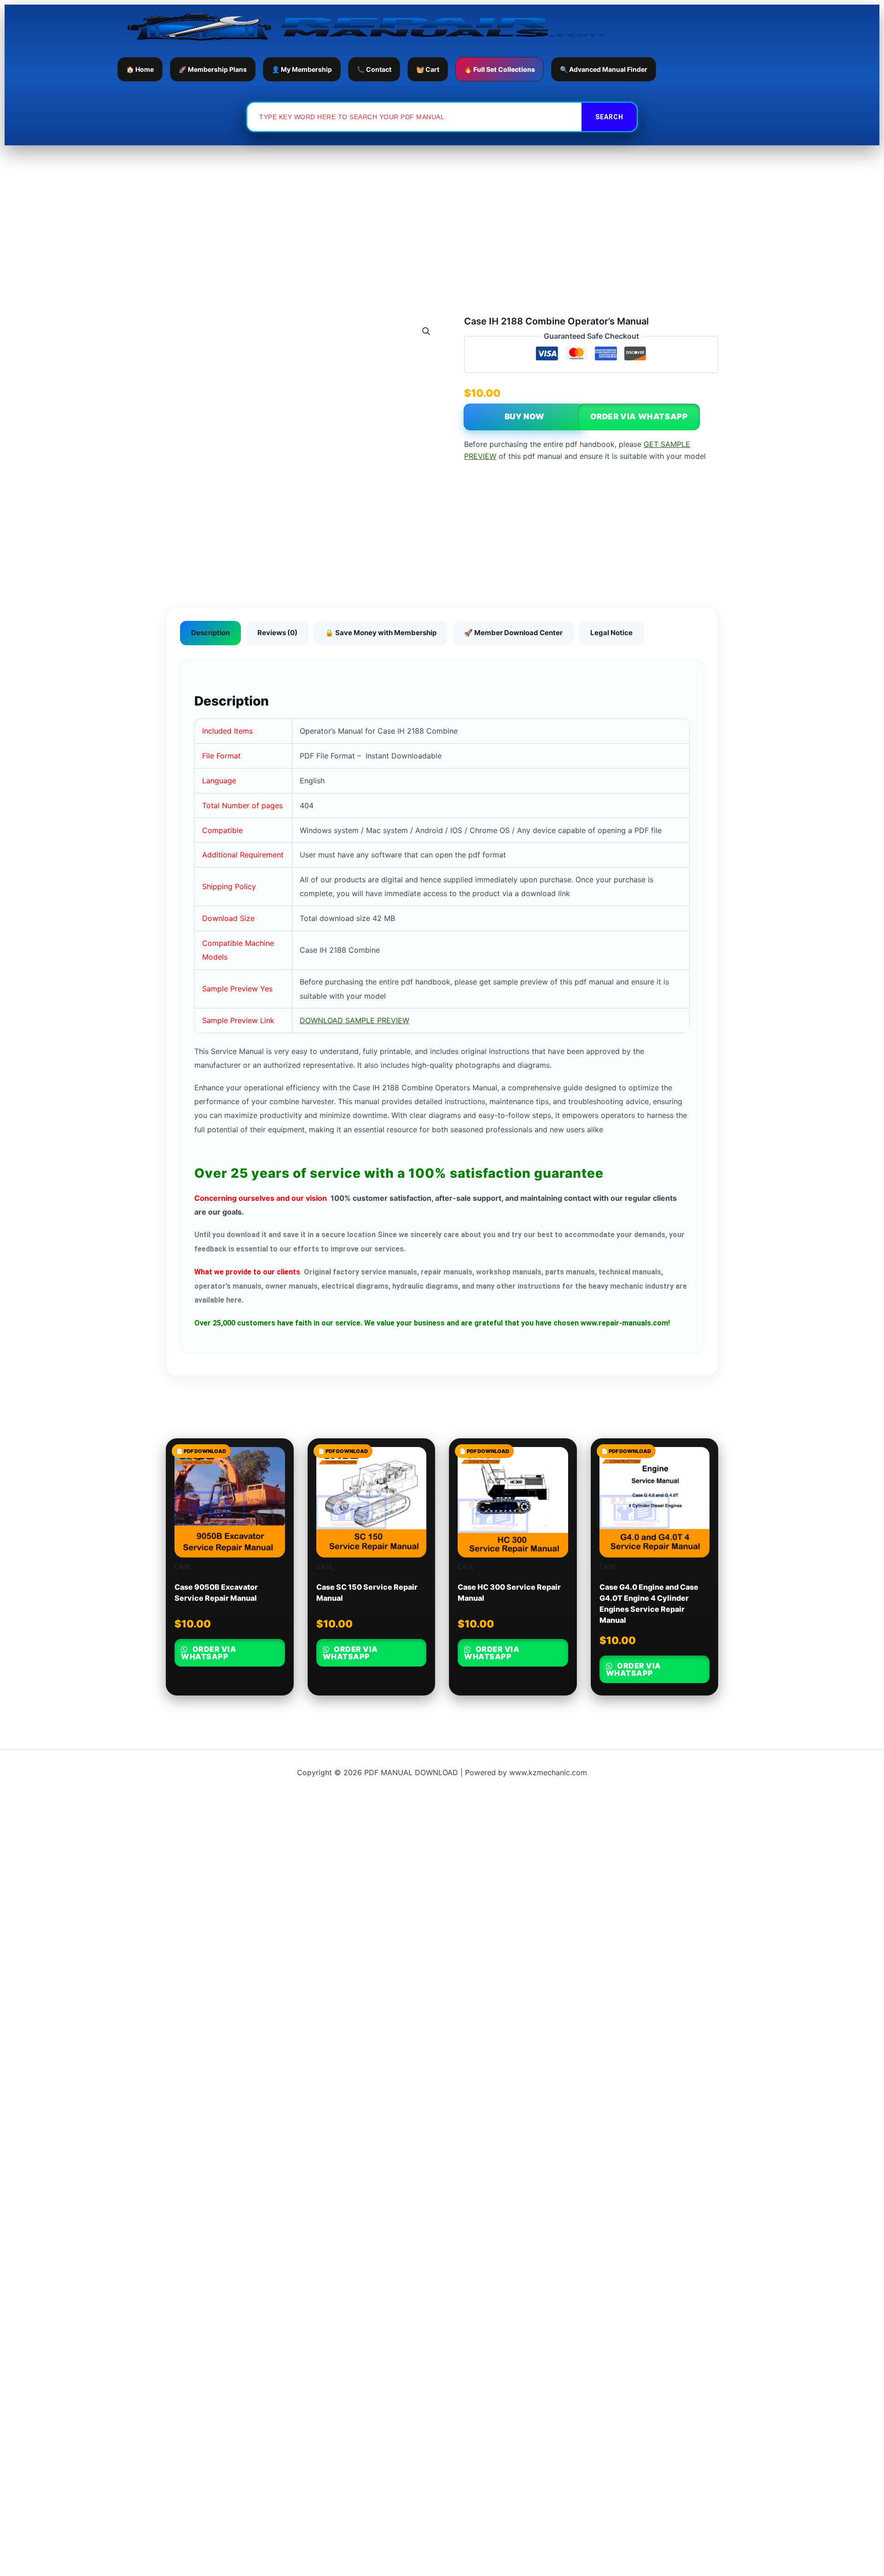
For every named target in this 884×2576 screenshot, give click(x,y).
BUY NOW (525, 417)
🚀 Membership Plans (213, 69)
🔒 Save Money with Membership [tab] (381, 633)
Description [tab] (210, 633)
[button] (426, 331)
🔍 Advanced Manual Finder (604, 69)
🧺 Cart (428, 69)
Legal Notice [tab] (611, 633)
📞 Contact (374, 69)
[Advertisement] (442, 214)
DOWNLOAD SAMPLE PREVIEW (355, 1020)
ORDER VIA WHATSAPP (639, 417)
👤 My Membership (302, 69)
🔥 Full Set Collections (500, 69)
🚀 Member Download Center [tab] (513, 633)
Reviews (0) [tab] (277, 633)
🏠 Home (140, 69)
